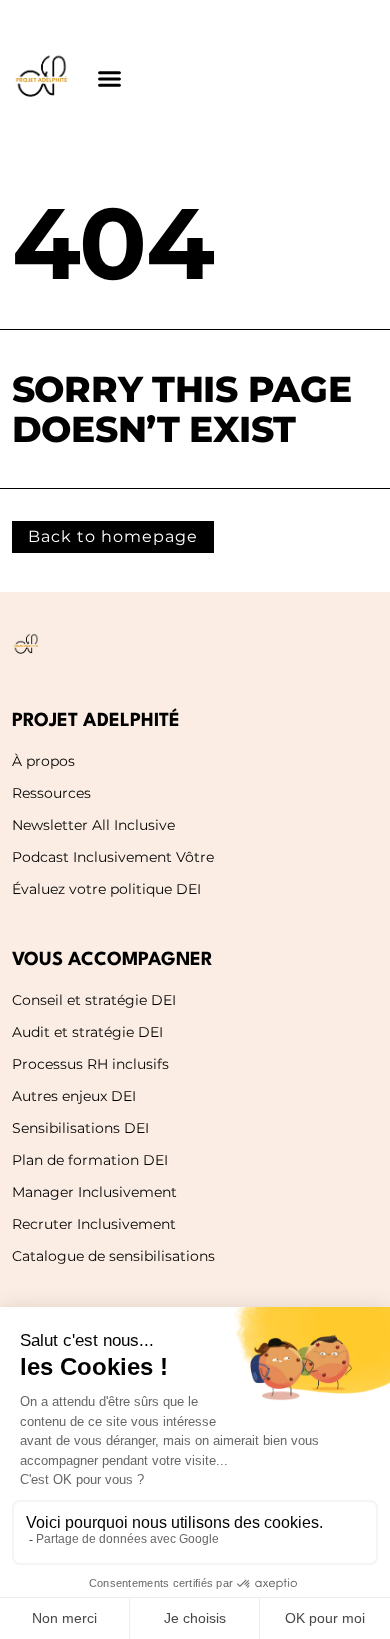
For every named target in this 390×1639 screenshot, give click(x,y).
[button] (110, 79)
